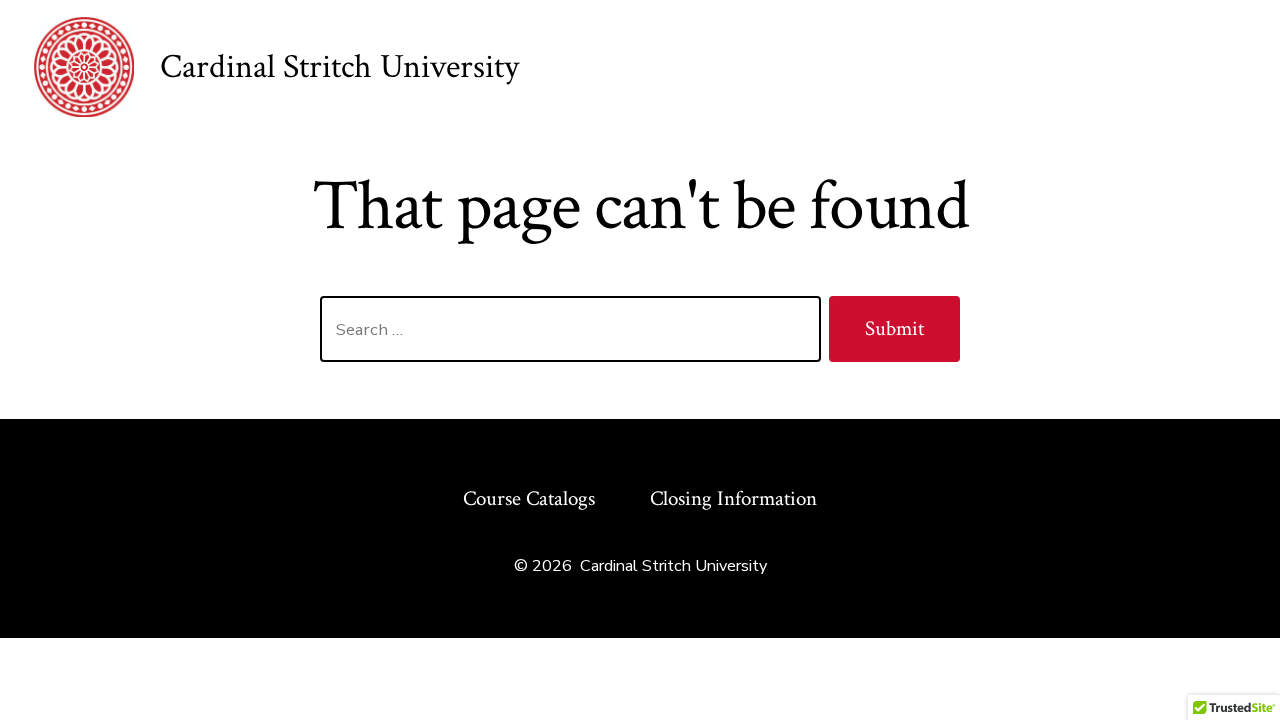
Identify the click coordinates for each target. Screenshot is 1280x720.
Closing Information (733, 498)
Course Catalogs (529, 498)
